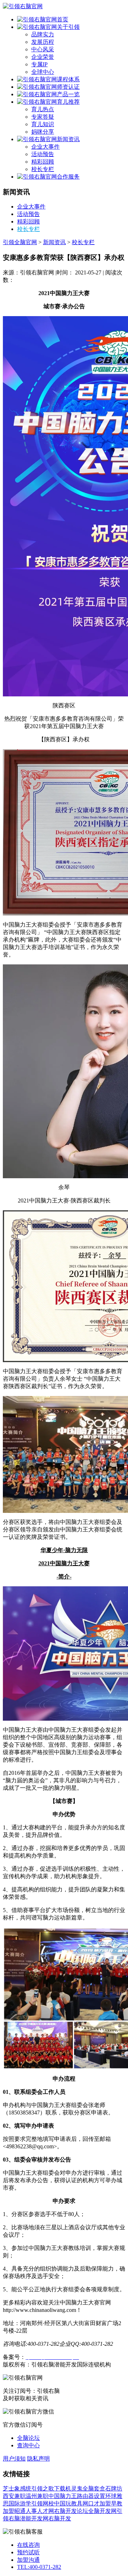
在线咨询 (28, 2545)
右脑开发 (60, 2518)
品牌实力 (43, 34)
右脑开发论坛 (71, 2511)
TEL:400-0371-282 (39, 2567)
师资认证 (68, 87)
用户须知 (14, 2459)
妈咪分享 (43, 132)
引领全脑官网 (20, 242)
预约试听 (28, 2552)
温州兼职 (37, 2496)
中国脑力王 (63, 2496)
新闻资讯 (68, 139)
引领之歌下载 (48, 2489)
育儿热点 (43, 109)
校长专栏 (43, 169)
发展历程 (43, 42)
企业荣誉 (43, 57)
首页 (63, 19)
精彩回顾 (43, 162)
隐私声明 (38, 2459)
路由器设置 (91, 2496)
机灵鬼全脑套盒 (85, 2489)
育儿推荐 (68, 102)
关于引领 (68, 27)
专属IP (39, 64)
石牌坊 (114, 2489)
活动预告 (43, 154)
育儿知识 (43, 124)
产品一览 (68, 94)
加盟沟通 (28, 2560)
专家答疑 (43, 117)
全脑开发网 (102, 2511)
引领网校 (43, 2503)
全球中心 (43, 72)
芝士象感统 (17, 2489)
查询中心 (28, 2445)
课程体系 (68, 79)
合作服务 (68, 177)
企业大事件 (46, 147)
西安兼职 (14, 2496)
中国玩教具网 (71, 2503)
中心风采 (43, 49)
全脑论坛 (28, 2438)
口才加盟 (100, 2503)
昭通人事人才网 (34, 2511)
